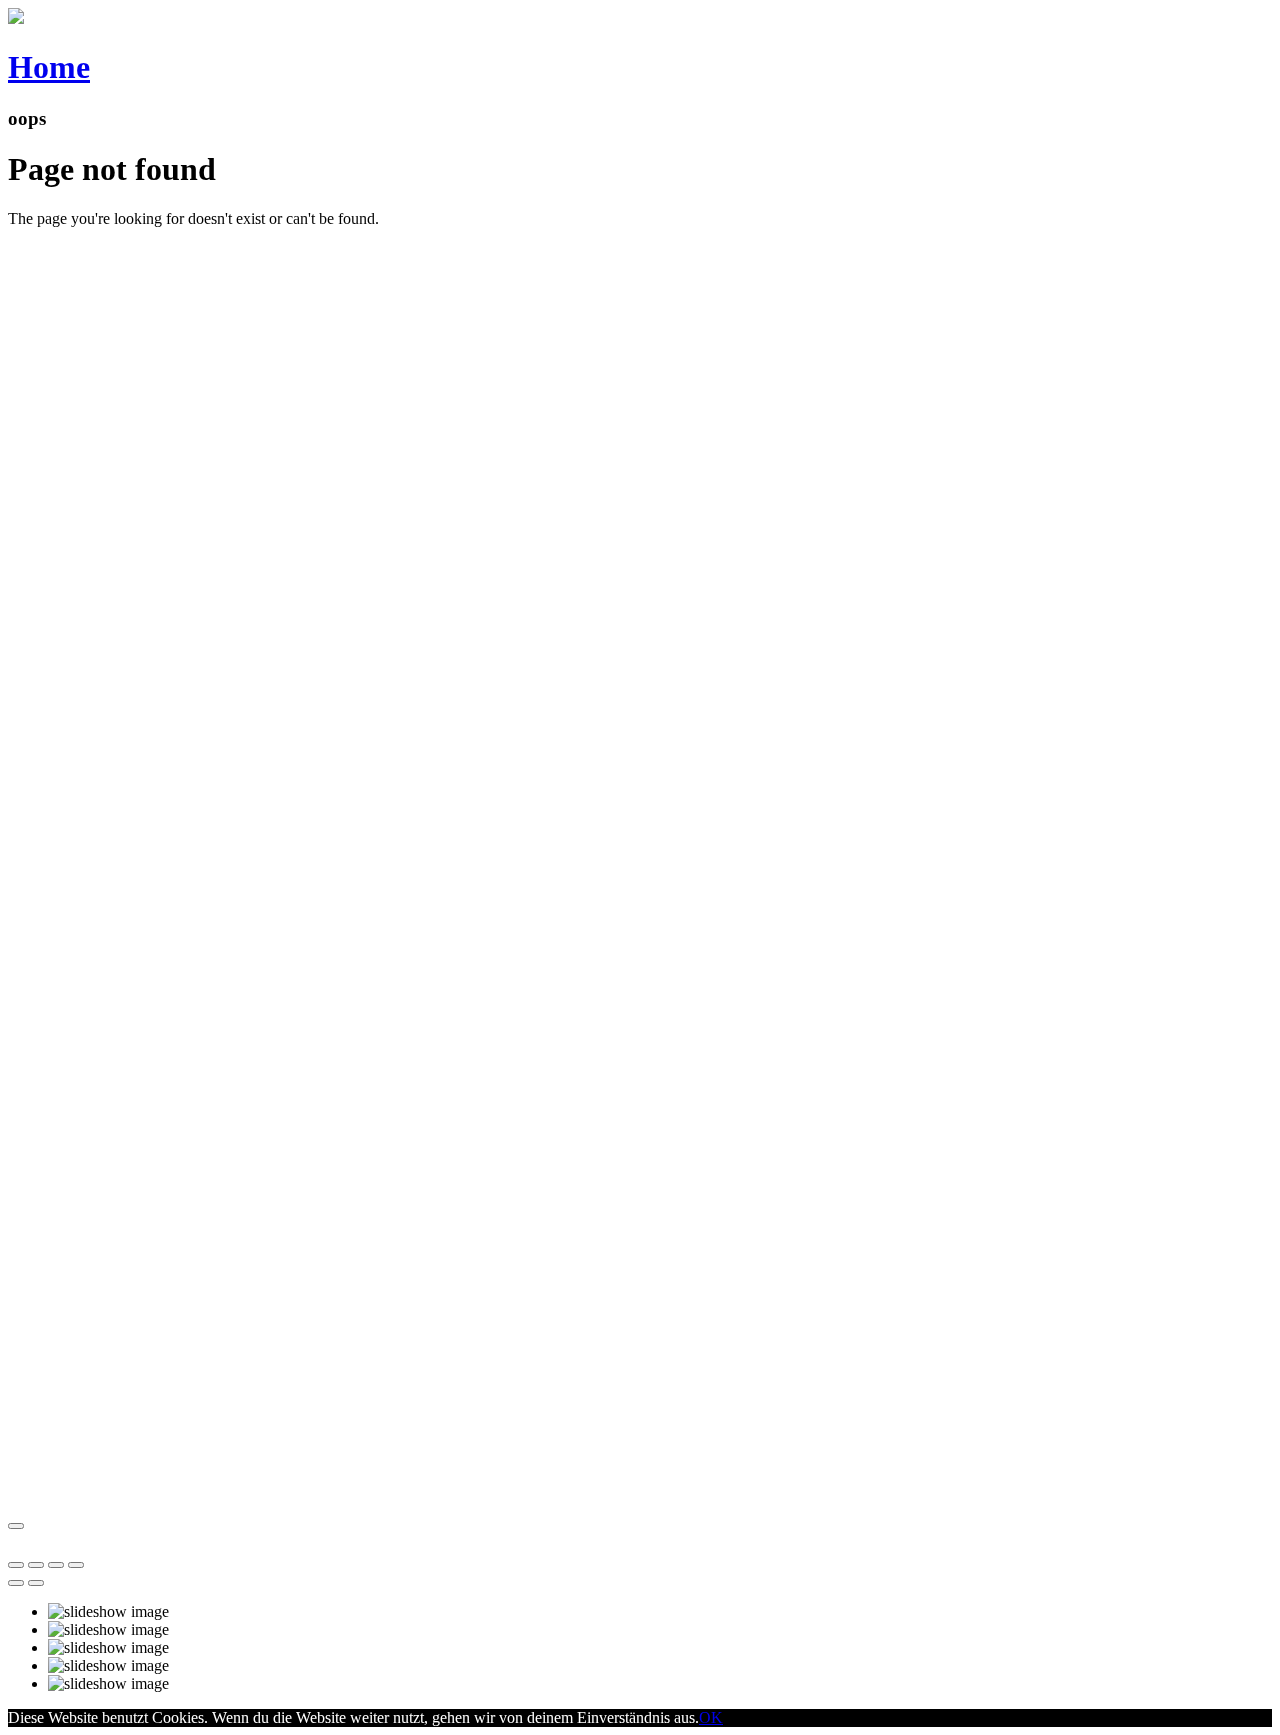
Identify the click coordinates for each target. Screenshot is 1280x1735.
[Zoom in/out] (76, 1565)
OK (711, 1717)
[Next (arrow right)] (36, 1583)
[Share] (36, 1565)
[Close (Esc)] (16, 1565)
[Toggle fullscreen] (56, 1565)
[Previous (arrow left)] (16, 1583)
